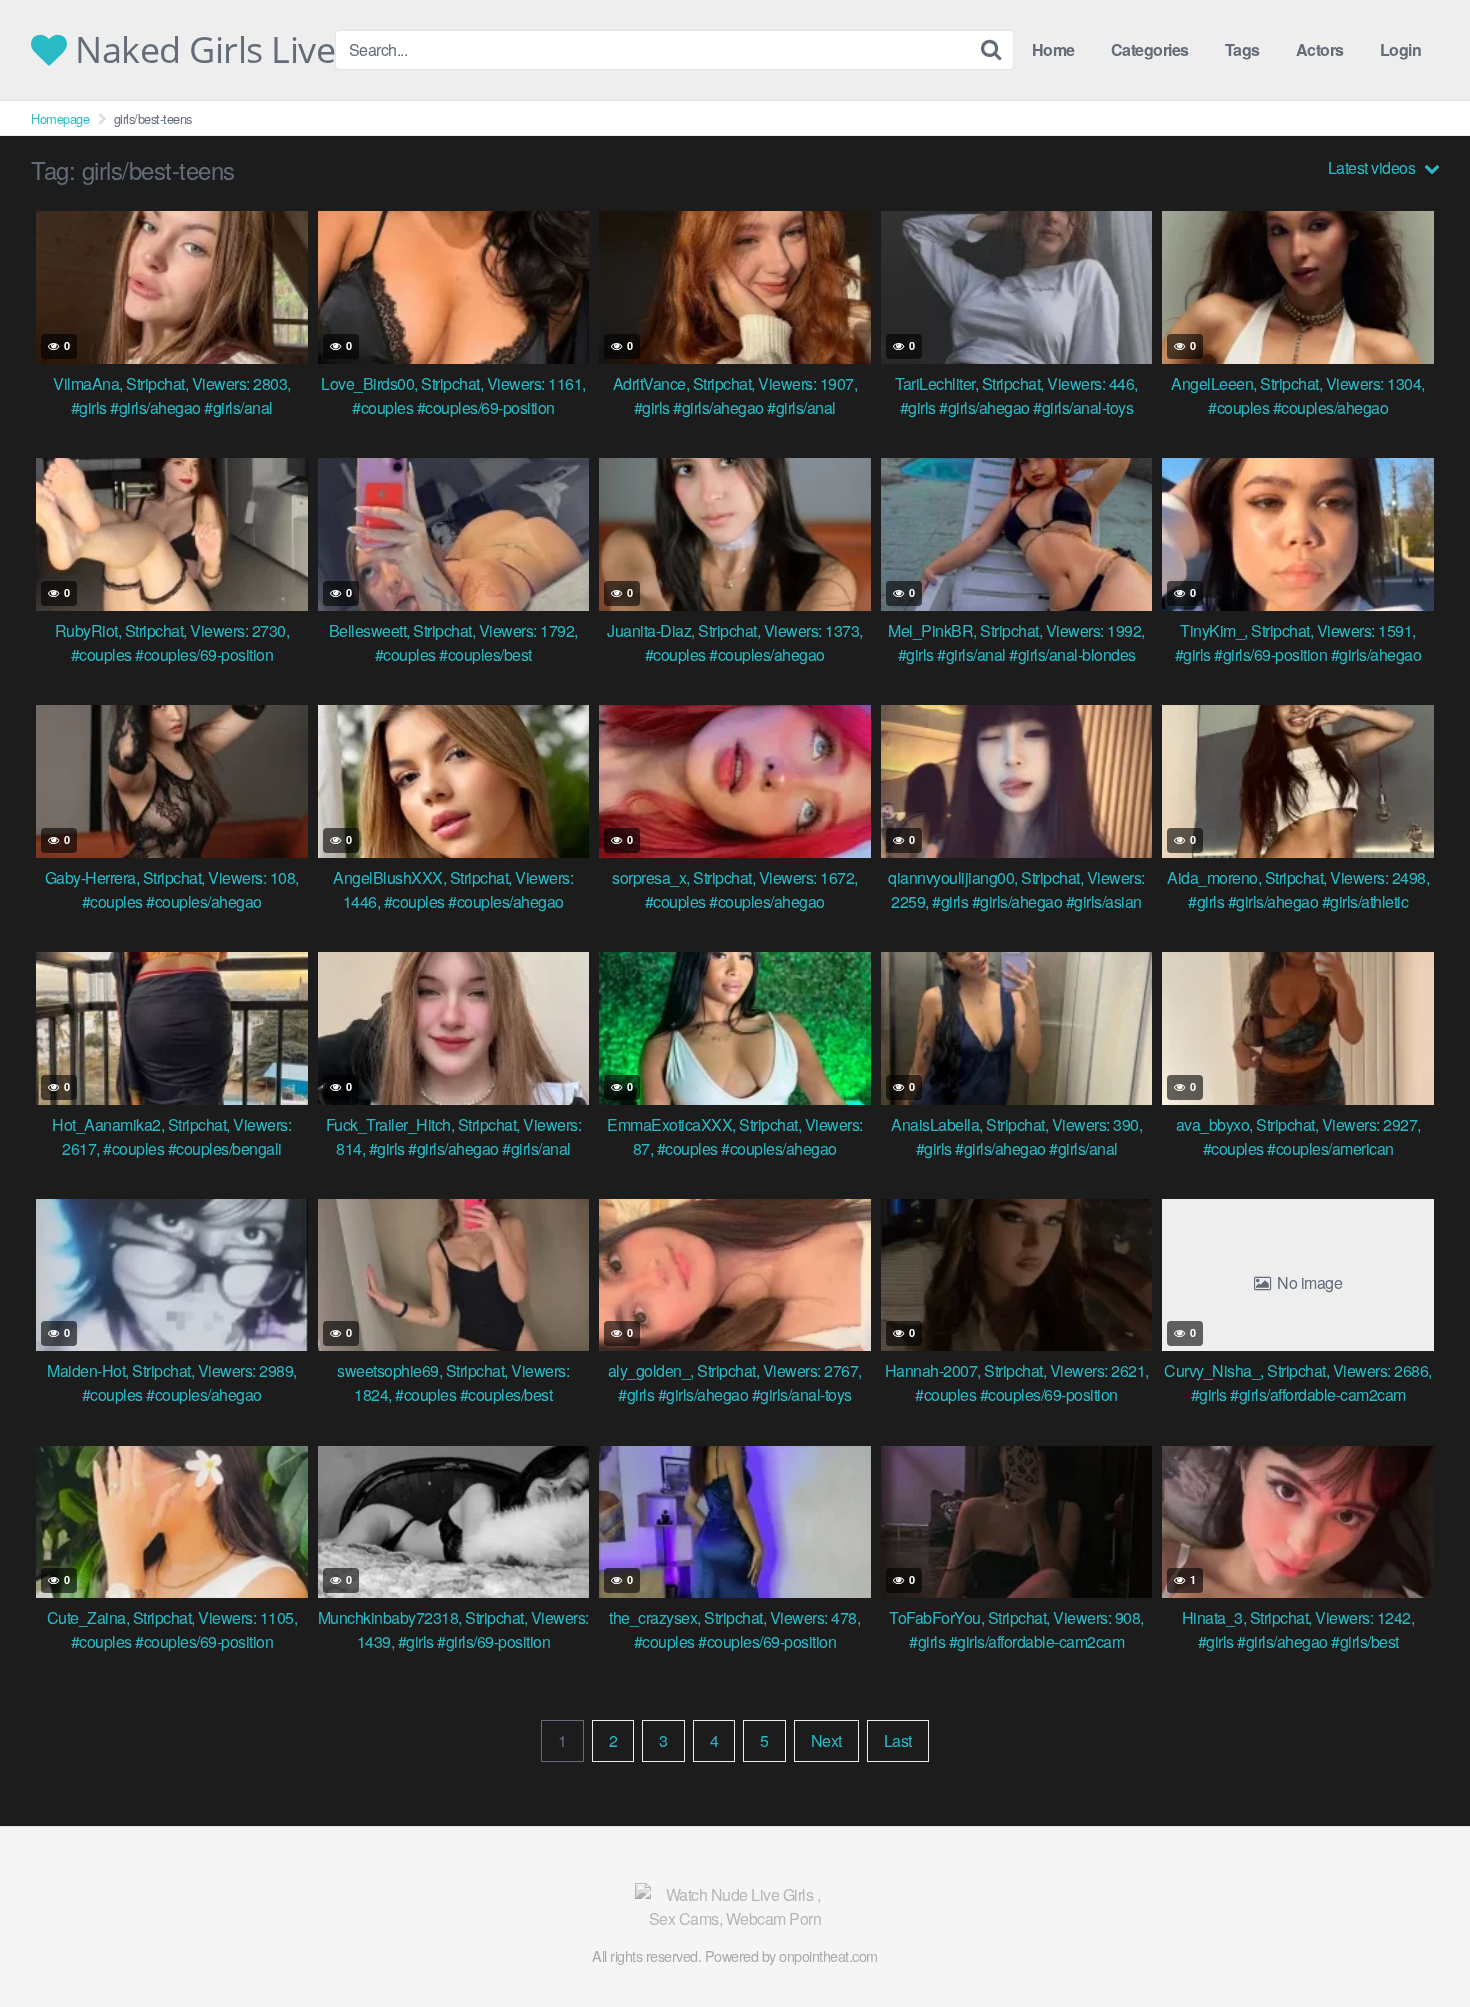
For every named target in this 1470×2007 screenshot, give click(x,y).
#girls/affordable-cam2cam (1318, 1394)
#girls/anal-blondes (1072, 654)
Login (1401, 49)
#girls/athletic (1365, 901)
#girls (89, 407)
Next (826, 1740)
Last (898, 1740)
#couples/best (485, 654)
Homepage (60, 118)
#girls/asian (1104, 901)
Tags (1242, 49)
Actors (1320, 49)
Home (1053, 49)
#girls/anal (238, 407)
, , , (172, 383)
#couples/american (1330, 1148)
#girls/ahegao (155, 407)
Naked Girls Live (201, 50)
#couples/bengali (225, 1148)
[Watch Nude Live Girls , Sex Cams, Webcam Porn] (735, 1907)
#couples (382, 407)
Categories (1150, 49)
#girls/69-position (1270, 654)
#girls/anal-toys (1083, 407)
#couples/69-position (486, 407)
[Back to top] (1415, 1943)
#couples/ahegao (1331, 407)
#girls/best (1365, 1641)
